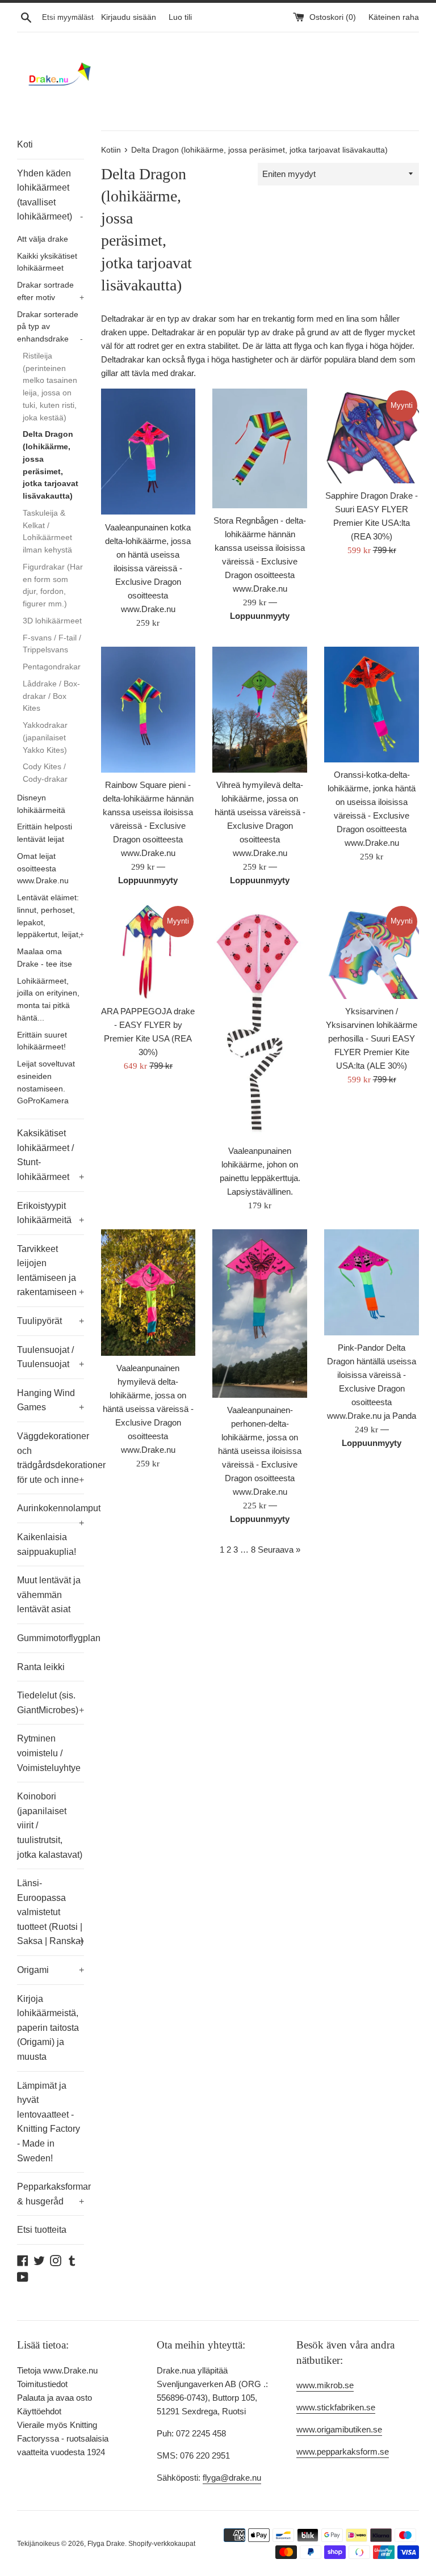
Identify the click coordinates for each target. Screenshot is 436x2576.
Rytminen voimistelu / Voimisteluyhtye (49, 1753)
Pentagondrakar (52, 667)
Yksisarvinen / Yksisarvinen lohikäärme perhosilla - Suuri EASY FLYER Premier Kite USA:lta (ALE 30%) (372, 1038)
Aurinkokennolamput (51, 1513)
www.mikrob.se (325, 2385)
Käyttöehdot (39, 2411)
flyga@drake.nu (232, 2478)
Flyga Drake (106, 2544)
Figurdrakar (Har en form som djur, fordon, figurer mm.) (53, 585)
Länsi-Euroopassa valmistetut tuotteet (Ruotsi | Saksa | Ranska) (51, 1912)
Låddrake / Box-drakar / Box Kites (51, 696)
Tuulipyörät (51, 1321)
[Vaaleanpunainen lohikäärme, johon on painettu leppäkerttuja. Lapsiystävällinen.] (260, 1021)
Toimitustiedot (42, 2384)
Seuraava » (279, 1550)
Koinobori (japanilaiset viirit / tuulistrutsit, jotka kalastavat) (50, 1825)
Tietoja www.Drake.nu (57, 2370)
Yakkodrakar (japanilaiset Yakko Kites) (45, 738)
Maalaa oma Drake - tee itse (45, 958)
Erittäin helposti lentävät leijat (45, 833)
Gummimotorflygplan (51, 1638)
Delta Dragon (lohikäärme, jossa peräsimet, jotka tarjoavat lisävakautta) (51, 465)
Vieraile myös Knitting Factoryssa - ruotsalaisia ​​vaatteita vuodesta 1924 (64, 2438)
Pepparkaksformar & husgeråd (51, 2194)
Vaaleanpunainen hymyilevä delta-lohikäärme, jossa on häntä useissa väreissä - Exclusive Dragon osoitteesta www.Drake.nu (148, 1409)
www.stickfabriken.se (336, 2407)
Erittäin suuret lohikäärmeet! (42, 1041)
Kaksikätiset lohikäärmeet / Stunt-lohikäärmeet (51, 1155)
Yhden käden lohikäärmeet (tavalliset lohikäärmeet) (50, 195)
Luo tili (180, 17)
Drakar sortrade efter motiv (51, 291)
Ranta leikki (41, 1667)
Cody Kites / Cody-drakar (45, 773)
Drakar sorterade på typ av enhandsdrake (50, 327)
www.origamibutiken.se (339, 2429)
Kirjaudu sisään (129, 17)
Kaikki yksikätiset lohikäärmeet (47, 262)
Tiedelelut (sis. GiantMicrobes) (51, 1703)
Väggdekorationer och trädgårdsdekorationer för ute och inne (51, 1458)
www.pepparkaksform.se (343, 2451)
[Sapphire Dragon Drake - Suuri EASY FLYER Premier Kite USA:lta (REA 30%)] (372, 436)
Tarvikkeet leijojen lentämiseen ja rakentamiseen (51, 1271)
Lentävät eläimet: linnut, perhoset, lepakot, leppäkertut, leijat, (51, 916)
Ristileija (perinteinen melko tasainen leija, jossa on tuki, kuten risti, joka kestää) (50, 387)
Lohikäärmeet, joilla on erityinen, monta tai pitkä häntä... (48, 1000)
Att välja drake (43, 239)
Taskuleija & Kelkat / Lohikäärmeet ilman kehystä (47, 532)
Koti (25, 144)
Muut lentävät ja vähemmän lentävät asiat (49, 1595)
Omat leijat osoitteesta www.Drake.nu (43, 869)
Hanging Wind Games (51, 1400)
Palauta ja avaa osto (54, 2398)
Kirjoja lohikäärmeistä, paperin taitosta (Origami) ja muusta (48, 2028)
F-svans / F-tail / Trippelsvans (52, 644)
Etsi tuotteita (42, 2230)
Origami (51, 1970)
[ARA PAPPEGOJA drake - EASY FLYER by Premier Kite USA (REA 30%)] (148, 952)
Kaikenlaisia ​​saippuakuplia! (47, 1544)
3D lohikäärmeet (52, 621)
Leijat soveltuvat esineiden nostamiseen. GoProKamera (46, 1082)
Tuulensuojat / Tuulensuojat (51, 1357)
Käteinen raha (394, 17)
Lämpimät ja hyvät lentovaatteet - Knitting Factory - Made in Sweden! (49, 2122)
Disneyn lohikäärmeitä (41, 804)
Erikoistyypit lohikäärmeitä (51, 1213)
